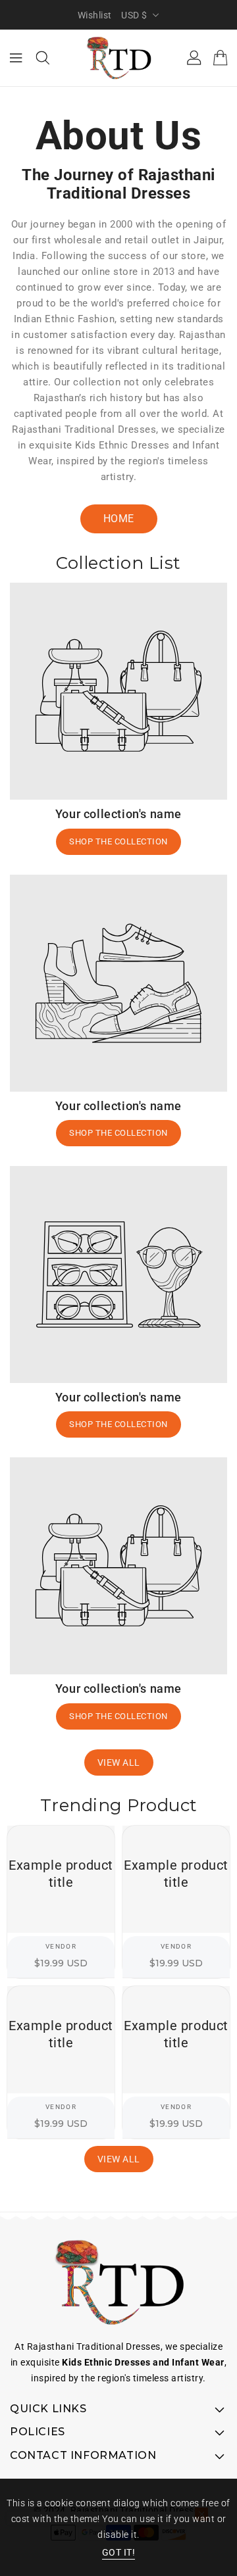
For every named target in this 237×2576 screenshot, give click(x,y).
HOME (119, 519)
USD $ (134, 15)
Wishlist (95, 15)
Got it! (119, 2552)
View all (119, 1762)
